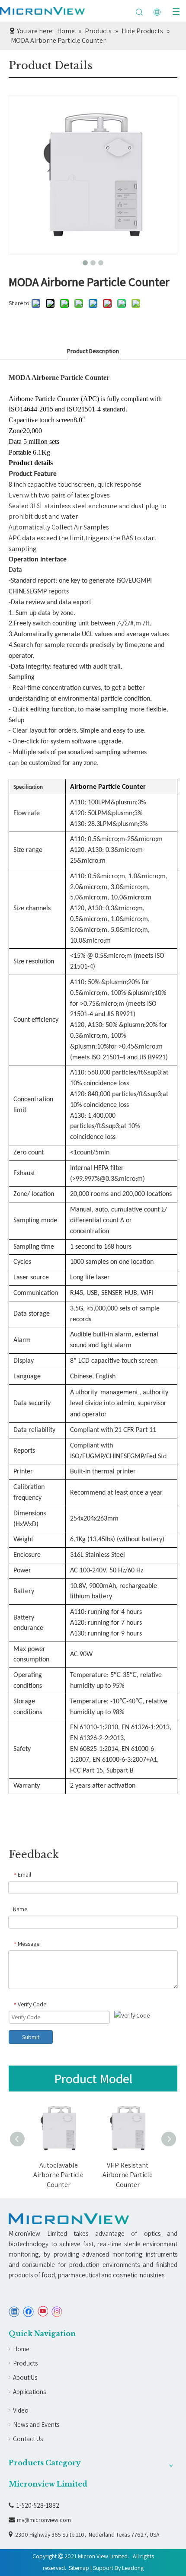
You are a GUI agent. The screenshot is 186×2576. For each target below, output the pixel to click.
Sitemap (79, 2568)
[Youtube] (43, 2312)
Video (21, 2410)
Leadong (133, 2568)
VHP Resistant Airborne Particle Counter (99, 2175)
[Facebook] (28, 2312)
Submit (31, 2037)
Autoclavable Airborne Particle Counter (30, 2175)
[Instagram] (57, 2312)
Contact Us (28, 2439)
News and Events (36, 2425)
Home (21, 2349)
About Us (25, 2377)
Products (25, 2363)
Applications (29, 2392)
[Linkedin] (14, 2312)
